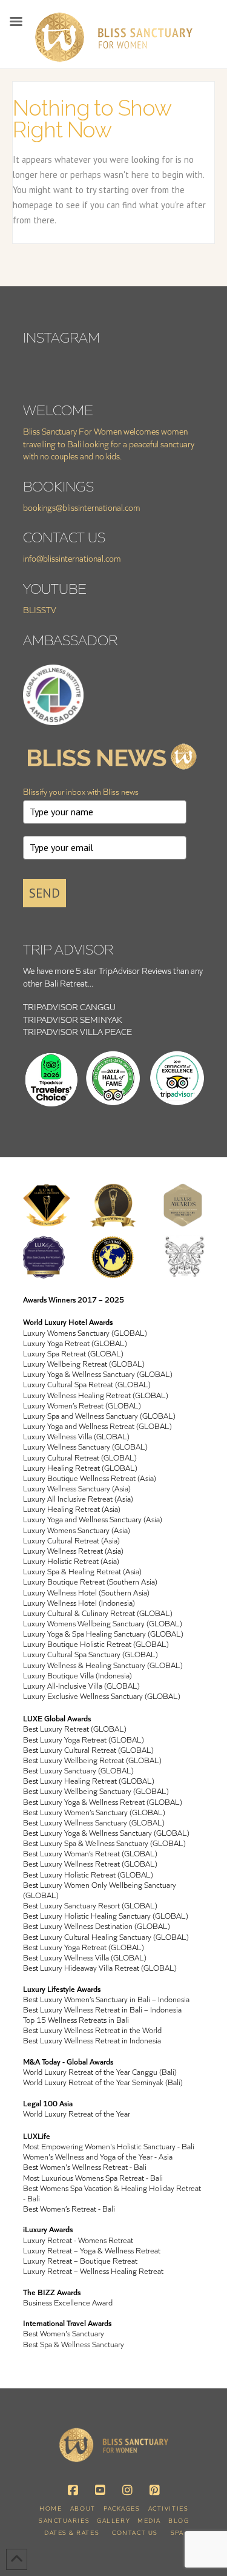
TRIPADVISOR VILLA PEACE (77, 1032)
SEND (44, 893)
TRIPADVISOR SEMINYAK (73, 1020)
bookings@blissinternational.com (82, 508)
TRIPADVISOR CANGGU (69, 1007)
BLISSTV (40, 610)
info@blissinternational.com (72, 558)
